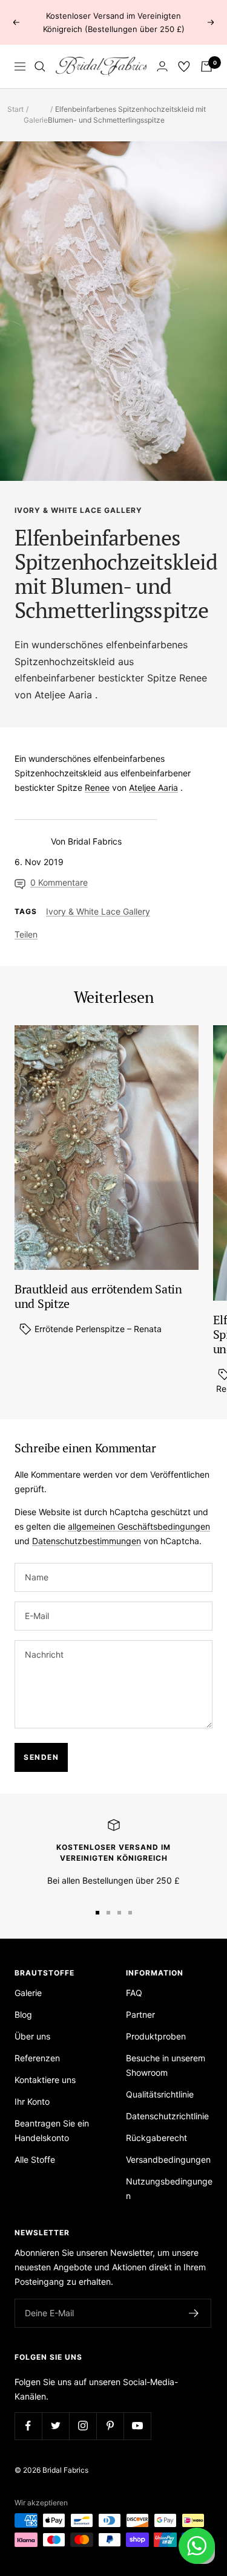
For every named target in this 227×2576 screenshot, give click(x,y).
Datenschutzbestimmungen (87, 1541)
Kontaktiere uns (45, 2080)
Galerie (36, 120)
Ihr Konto (32, 2101)
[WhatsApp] (197, 2546)
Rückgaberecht (156, 2138)
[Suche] (40, 66)
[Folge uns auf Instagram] (83, 2426)
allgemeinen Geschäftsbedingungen (139, 1526)
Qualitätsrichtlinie (160, 2094)
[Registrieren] (194, 2313)
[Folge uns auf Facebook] (28, 2426)
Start (15, 109)
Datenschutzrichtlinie (167, 2116)
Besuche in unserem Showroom (166, 2065)
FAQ (134, 1993)
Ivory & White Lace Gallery (78, 510)
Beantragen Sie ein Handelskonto (52, 2130)
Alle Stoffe (35, 2159)
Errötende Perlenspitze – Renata (97, 1329)
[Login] (162, 66)
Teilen (26, 934)
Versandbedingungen (168, 2159)
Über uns (32, 2036)
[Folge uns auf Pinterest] (110, 2426)
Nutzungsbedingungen (169, 2188)
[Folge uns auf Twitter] (55, 2426)
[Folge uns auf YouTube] (137, 2426)
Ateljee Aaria (63, 695)
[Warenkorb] (206, 66)
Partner (140, 2014)
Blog (23, 2014)
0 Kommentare (59, 882)
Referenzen (37, 2058)
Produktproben (156, 2036)
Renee (193, 678)
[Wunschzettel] (184, 66)
